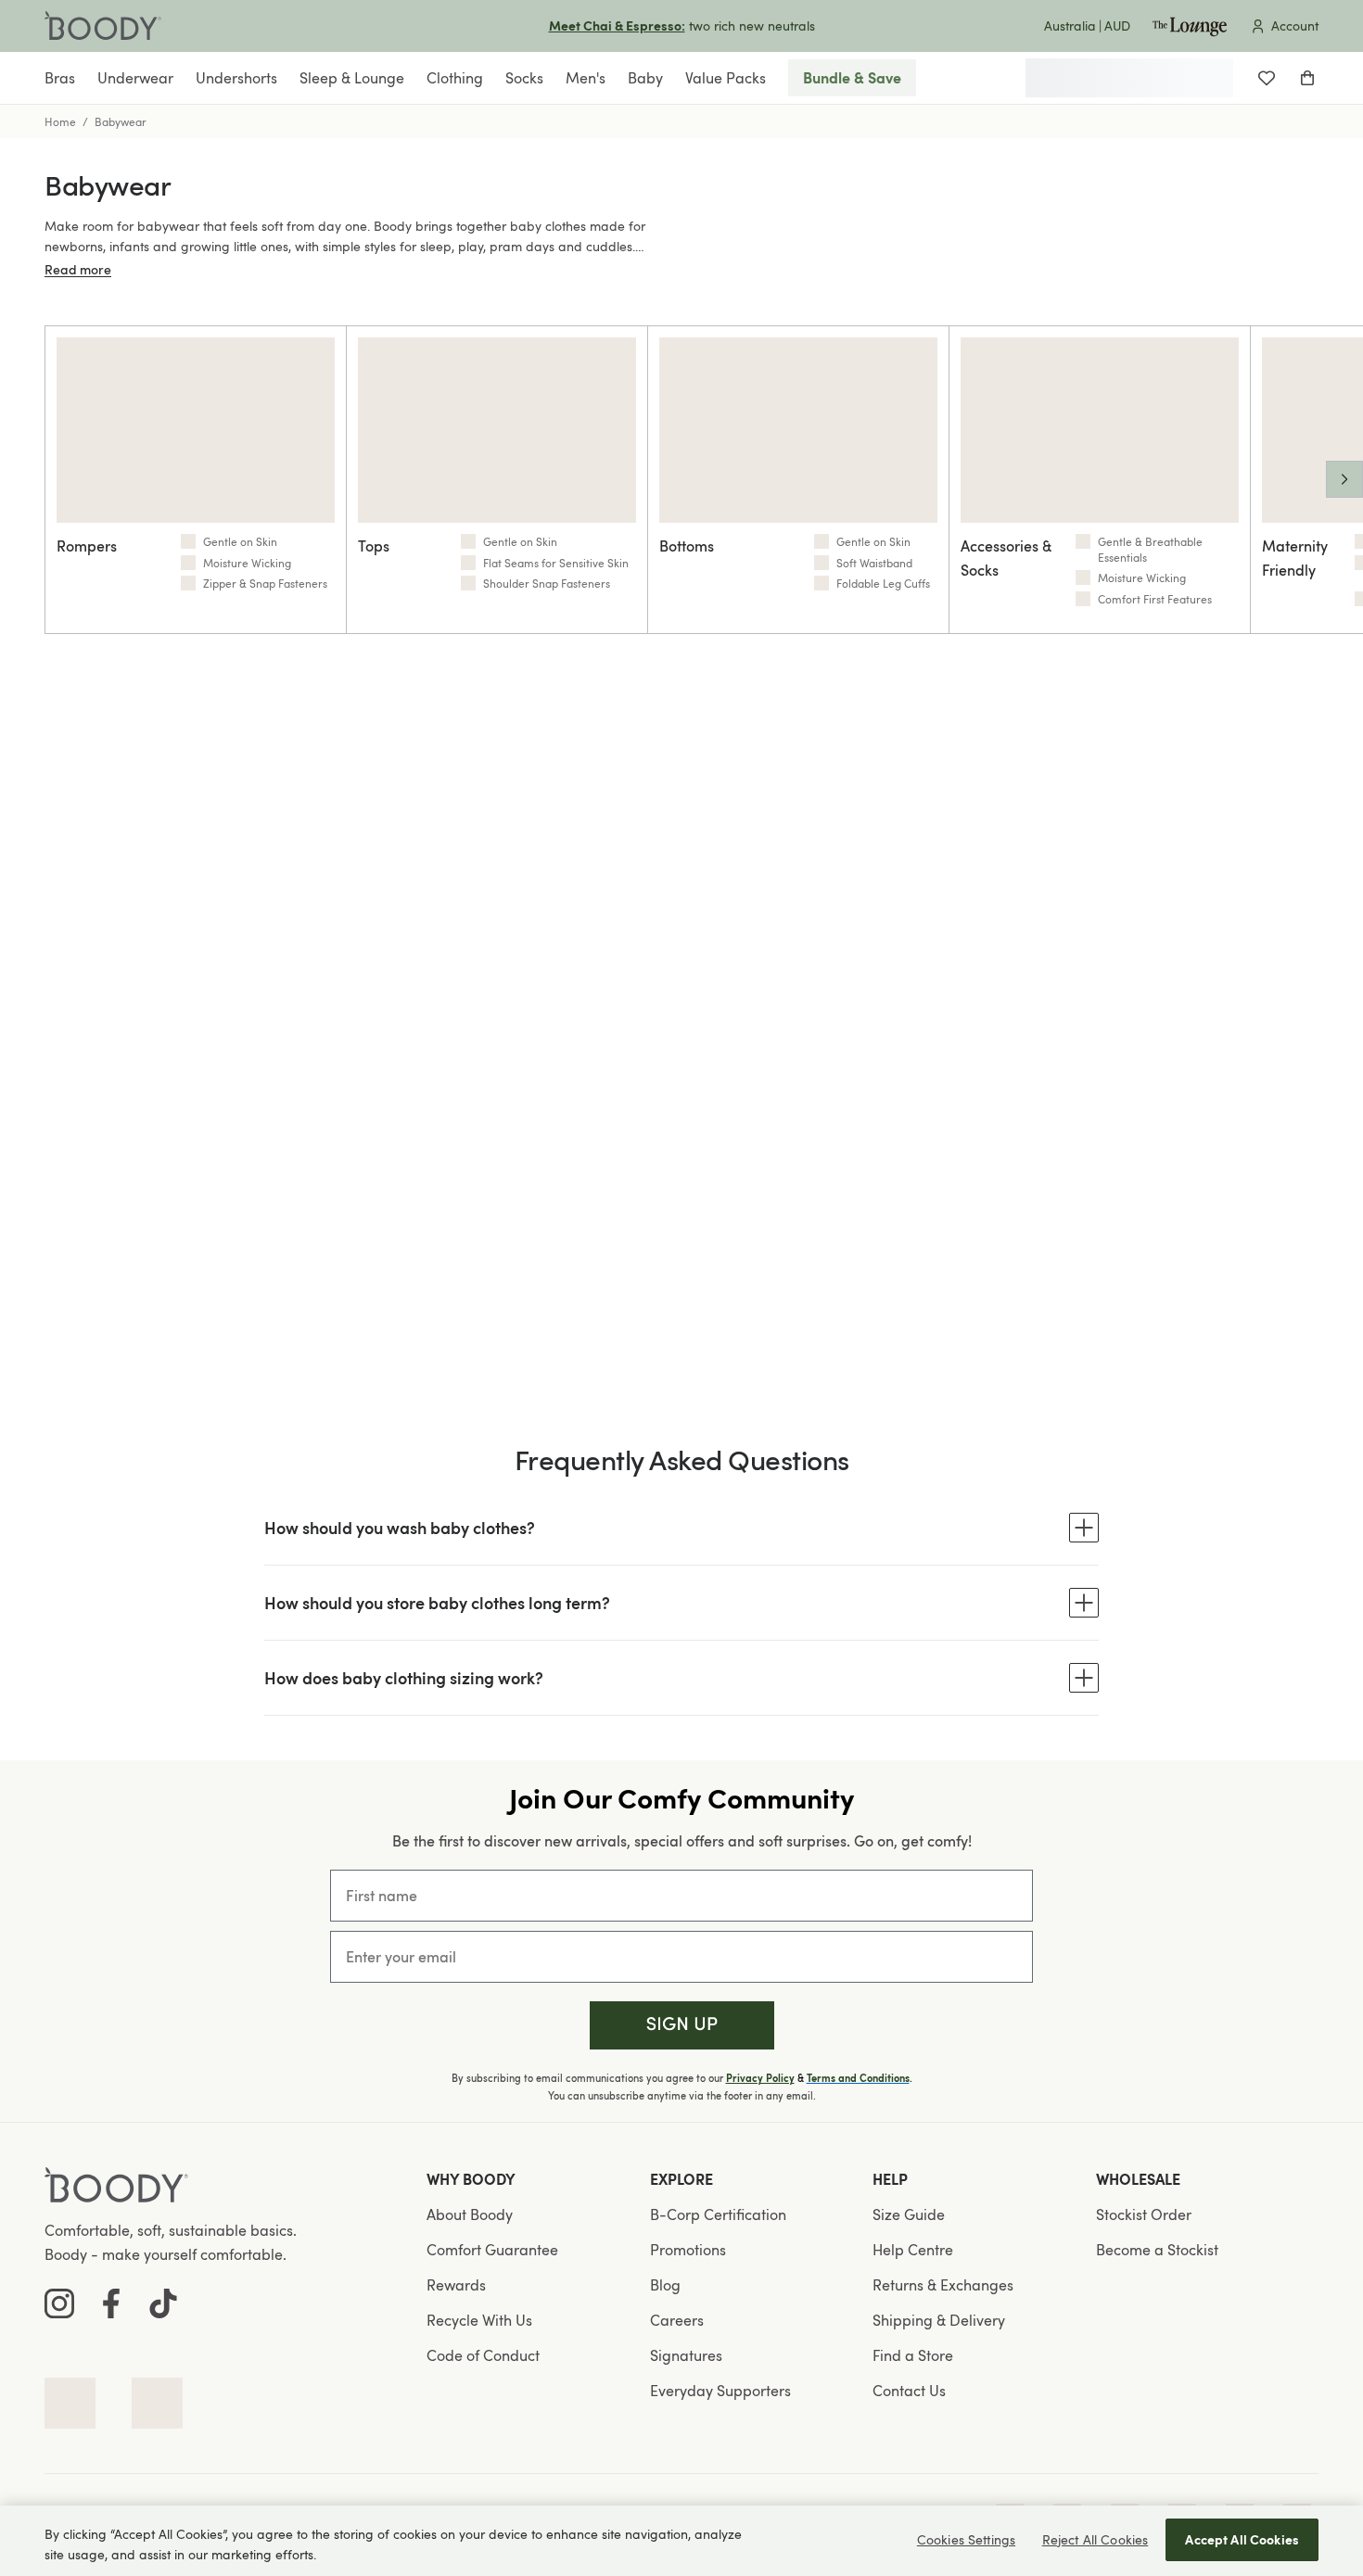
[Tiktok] (163, 2303)
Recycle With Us (479, 2320)
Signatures (686, 2355)
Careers (677, 2320)
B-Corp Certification (718, 2214)
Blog (665, 2285)
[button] (682, 2026)
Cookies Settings (966, 2539)
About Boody (470, 2214)
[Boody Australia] (103, 26)
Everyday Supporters (720, 2391)
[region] (681, 2541)
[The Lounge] (1190, 26)
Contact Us (909, 2391)
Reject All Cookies (1095, 2539)
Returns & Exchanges (943, 2285)
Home (60, 121)
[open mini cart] (1307, 78)
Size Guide (909, 2214)
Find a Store (913, 2355)
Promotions (688, 2250)
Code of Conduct (483, 2355)
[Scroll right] (1344, 479)
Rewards (456, 2285)
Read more (78, 269)
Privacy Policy (760, 2078)
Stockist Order (1144, 2214)
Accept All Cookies (1242, 2539)
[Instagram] (59, 2303)
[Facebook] (111, 2303)
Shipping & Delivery (939, 2320)
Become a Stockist (1157, 2250)
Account (1295, 25)
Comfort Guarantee (492, 2250)
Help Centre (913, 2250)
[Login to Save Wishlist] (1267, 78)
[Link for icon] (70, 2403)
